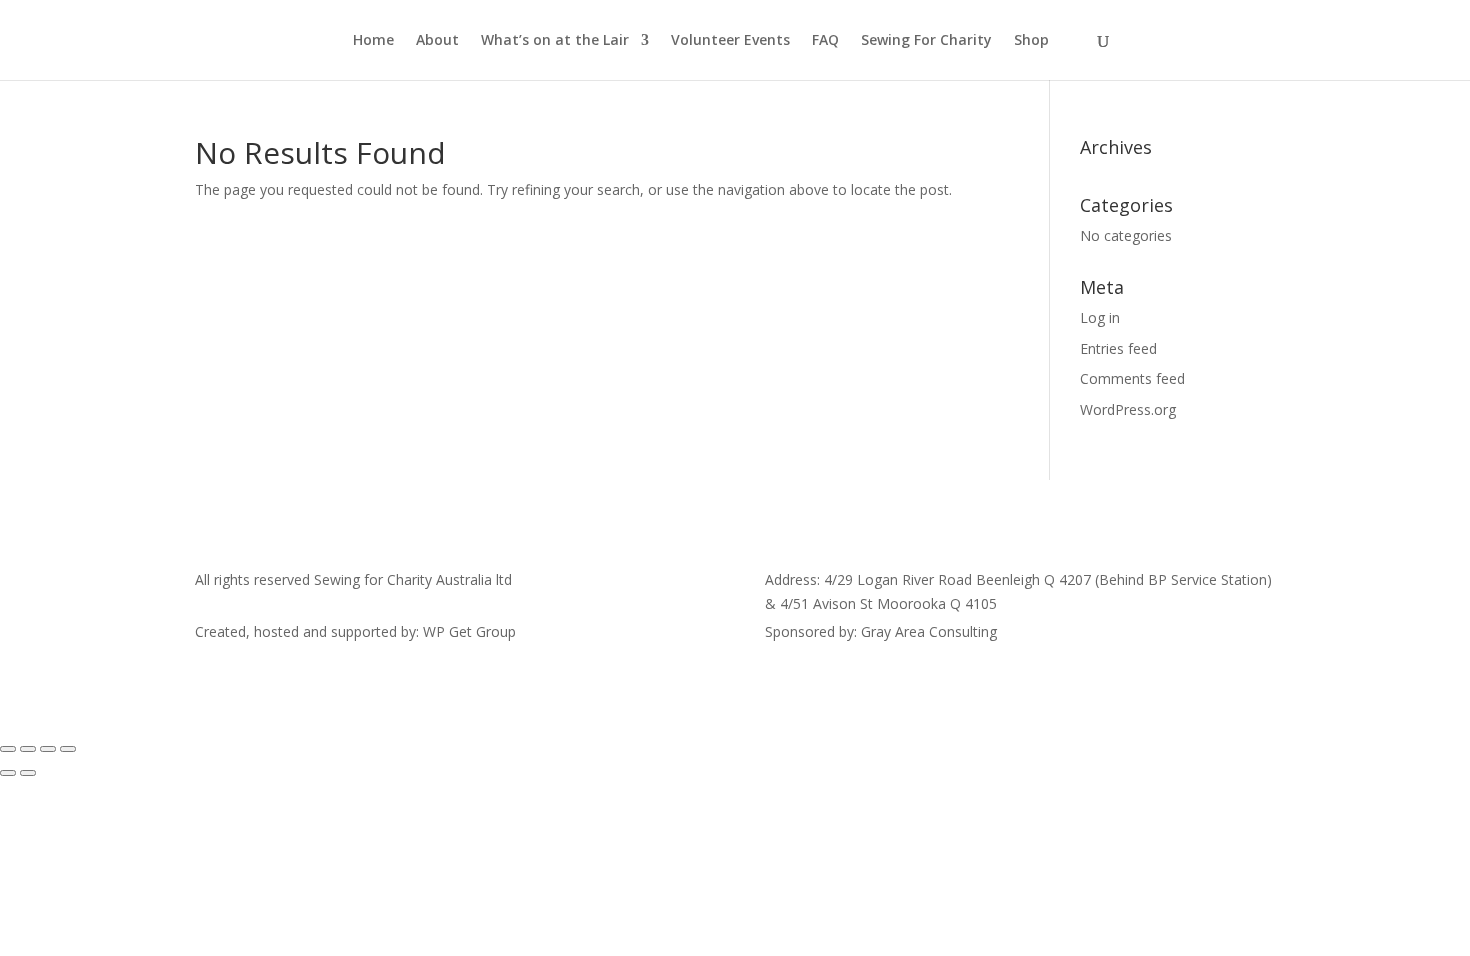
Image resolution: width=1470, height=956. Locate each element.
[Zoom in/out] (8, 749)
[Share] (48, 749)
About (437, 41)
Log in (1100, 317)
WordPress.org (1128, 409)
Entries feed (1118, 348)
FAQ (825, 41)
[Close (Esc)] (68, 749)
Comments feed (1132, 378)
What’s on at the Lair (555, 41)
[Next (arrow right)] (28, 773)
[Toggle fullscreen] (28, 749)
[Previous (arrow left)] (8, 773)
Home (373, 41)
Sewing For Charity (926, 41)
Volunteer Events (730, 41)
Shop (1031, 41)
